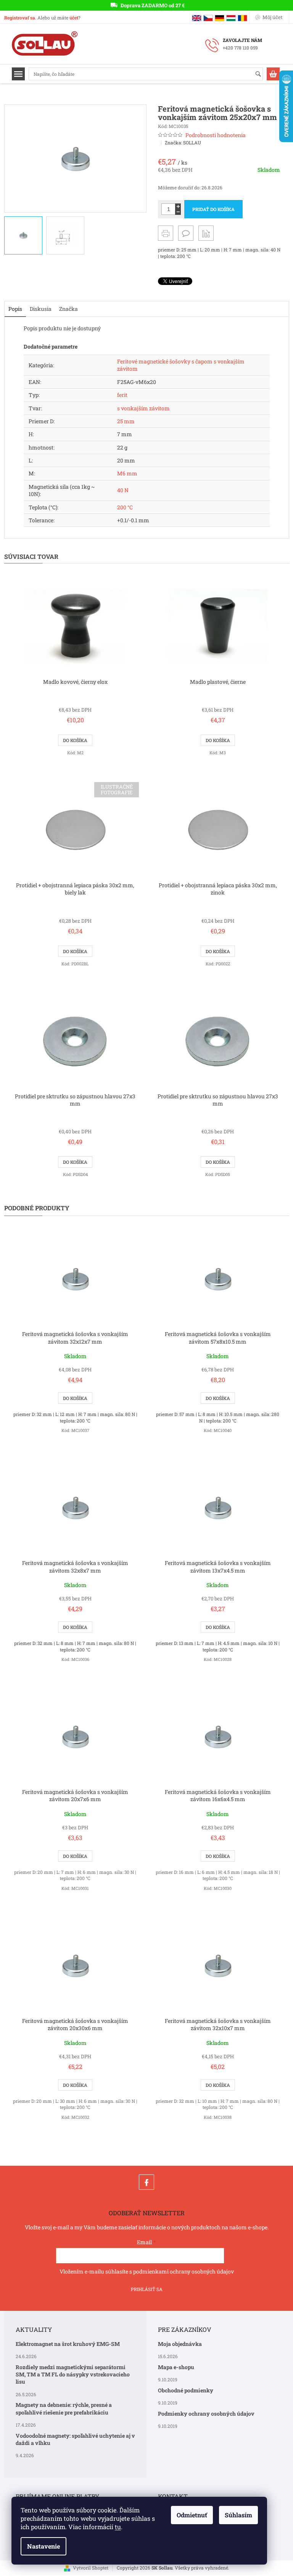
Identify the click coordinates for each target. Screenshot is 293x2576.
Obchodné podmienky (186, 2390)
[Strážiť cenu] (206, 233)
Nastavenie (43, 2546)
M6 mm (127, 473)
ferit (122, 395)
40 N (123, 490)
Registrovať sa (20, 18)
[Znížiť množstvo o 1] (178, 212)
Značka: (183, 142)
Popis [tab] (15, 309)
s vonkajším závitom (143, 408)
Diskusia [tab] (41, 309)
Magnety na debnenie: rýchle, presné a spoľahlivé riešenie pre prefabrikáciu (64, 2408)
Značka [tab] (68, 309)
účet (74, 18)
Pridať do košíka (213, 209)
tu (118, 2527)
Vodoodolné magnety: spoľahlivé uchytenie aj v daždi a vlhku (75, 2439)
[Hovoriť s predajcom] (186, 233)
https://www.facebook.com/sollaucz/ (146, 2182)
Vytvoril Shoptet (91, 2568)
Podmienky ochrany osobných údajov (206, 2414)
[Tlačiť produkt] (166, 233)
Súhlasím (238, 2515)
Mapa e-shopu (176, 2367)
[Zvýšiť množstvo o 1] (178, 206)
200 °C (125, 507)
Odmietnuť (192, 2515)
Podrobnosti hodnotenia (216, 135)
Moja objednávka (180, 2344)
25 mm (126, 421)
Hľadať (262, 74)
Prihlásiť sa (147, 2289)
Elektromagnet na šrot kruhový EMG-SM (68, 2344)
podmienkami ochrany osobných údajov (184, 2271)
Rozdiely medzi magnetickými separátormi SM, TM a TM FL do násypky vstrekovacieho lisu (73, 2374)
